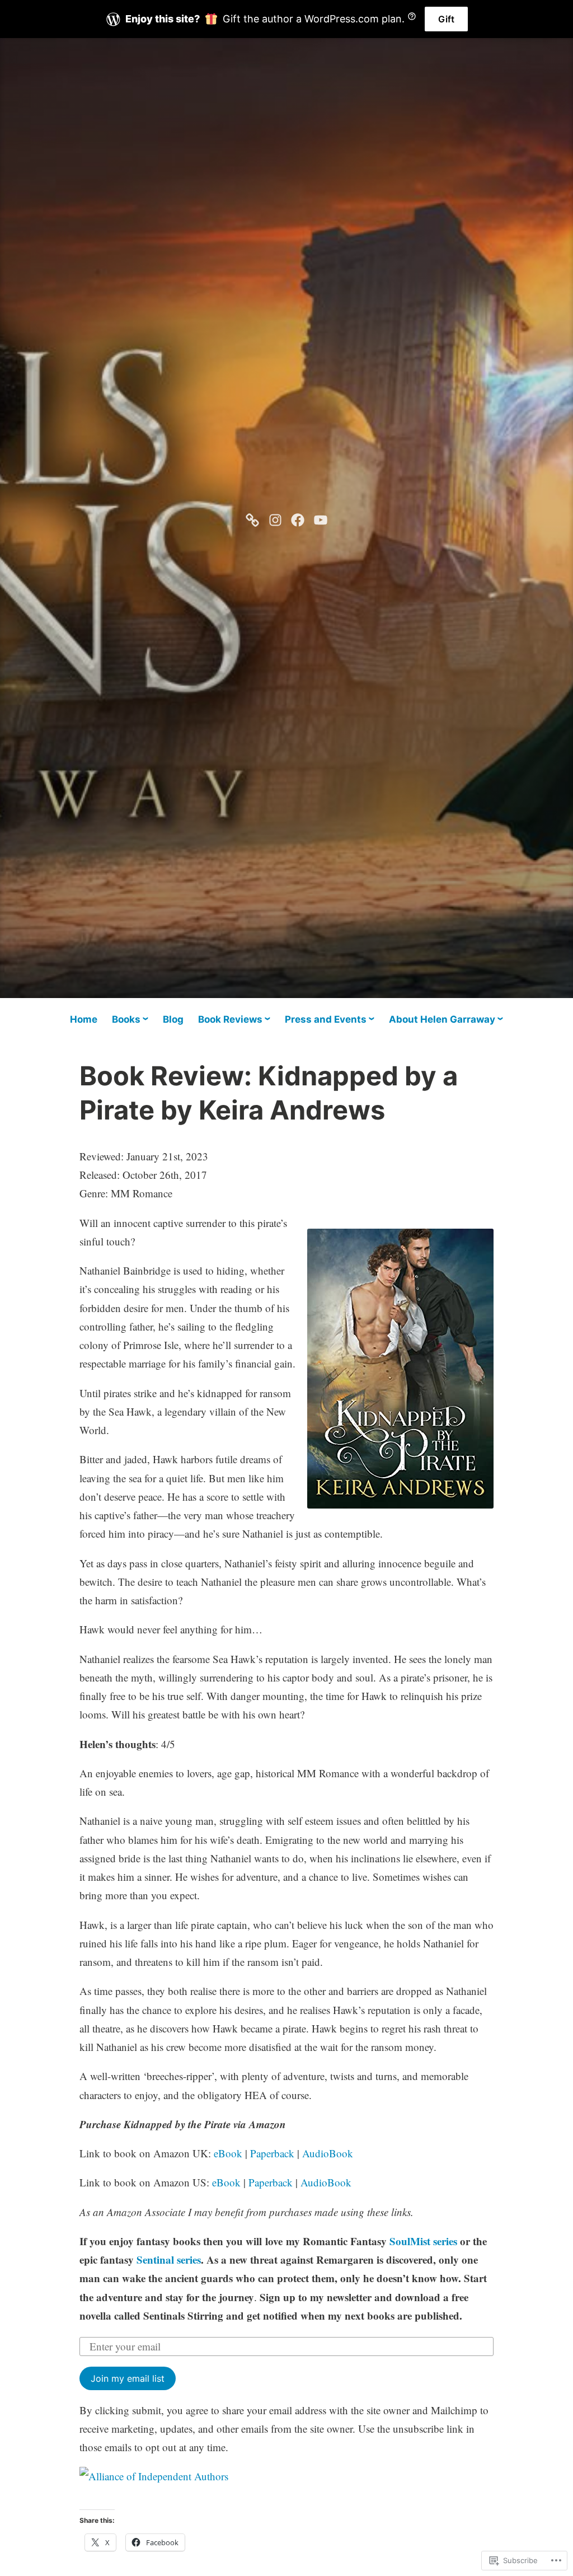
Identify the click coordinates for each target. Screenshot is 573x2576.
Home (84, 1019)
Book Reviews (230, 1019)
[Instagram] (275, 518)
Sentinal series (169, 2259)
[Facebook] (298, 518)
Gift (446, 19)
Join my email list (128, 2378)
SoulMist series (423, 2241)
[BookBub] (252, 518)
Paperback (272, 2153)
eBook (228, 2153)
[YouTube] (321, 518)
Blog (173, 1019)
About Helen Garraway (442, 1019)
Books (126, 1019)
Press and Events (326, 1019)
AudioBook (328, 2153)
